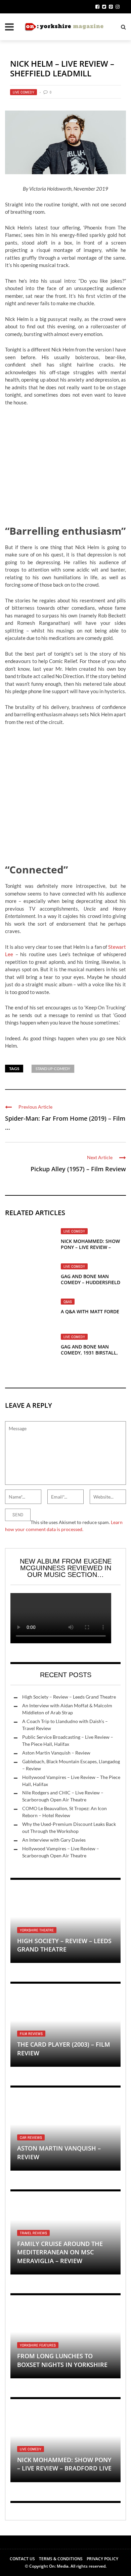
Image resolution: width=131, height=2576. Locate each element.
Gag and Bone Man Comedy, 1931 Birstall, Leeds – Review (89, 1353)
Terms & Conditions (61, 2559)
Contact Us (22, 2559)
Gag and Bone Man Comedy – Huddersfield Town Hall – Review (91, 1282)
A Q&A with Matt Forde (90, 1311)
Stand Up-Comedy (53, 1069)
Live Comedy (24, 92)
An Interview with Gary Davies (54, 1840)
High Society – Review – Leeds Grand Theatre (69, 1697)
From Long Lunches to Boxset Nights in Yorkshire (62, 2360)
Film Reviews (31, 2034)
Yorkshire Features (38, 2345)
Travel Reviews (33, 2233)
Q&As (68, 1302)
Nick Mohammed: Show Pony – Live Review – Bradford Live (90, 1247)
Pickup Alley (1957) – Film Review (78, 1169)
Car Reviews (31, 2137)
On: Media (59, 2566)
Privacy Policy (102, 2559)
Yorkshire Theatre (37, 1930)
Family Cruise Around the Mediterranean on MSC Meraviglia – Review (60, 2252)
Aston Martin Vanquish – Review (56, 1753)
